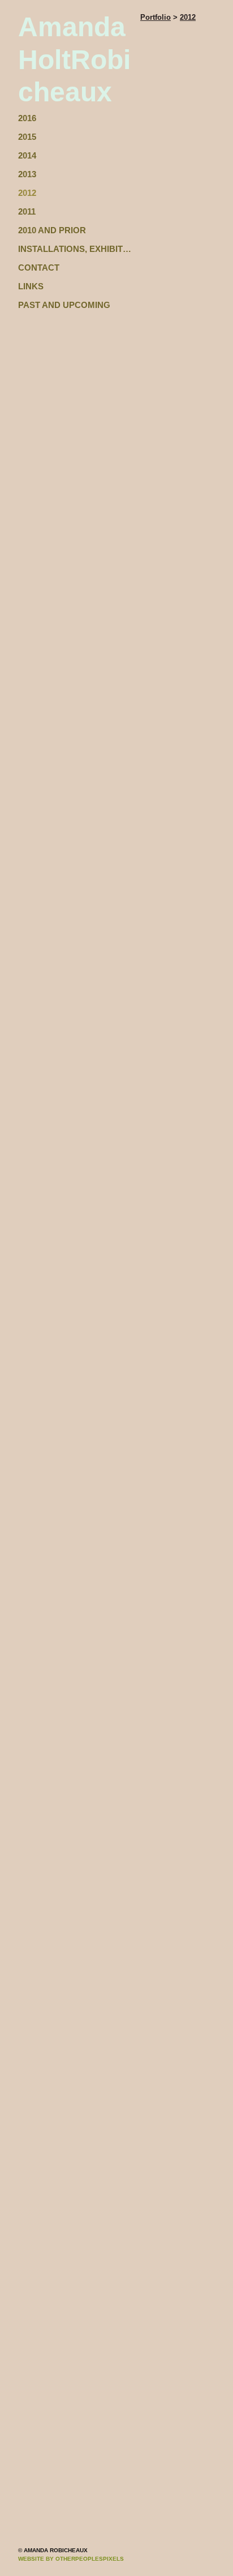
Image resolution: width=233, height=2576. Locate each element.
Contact (39, 268)
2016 (27, 118)
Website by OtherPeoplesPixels (71, 2559)
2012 (27, 193)
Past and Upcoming (64, 305)
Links (31, 286)
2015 (27, 137)
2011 (27, 211)
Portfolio (156, 17)
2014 (27, 155)
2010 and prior (52, 230)
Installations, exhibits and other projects (75, 249)
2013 (27, 174)
